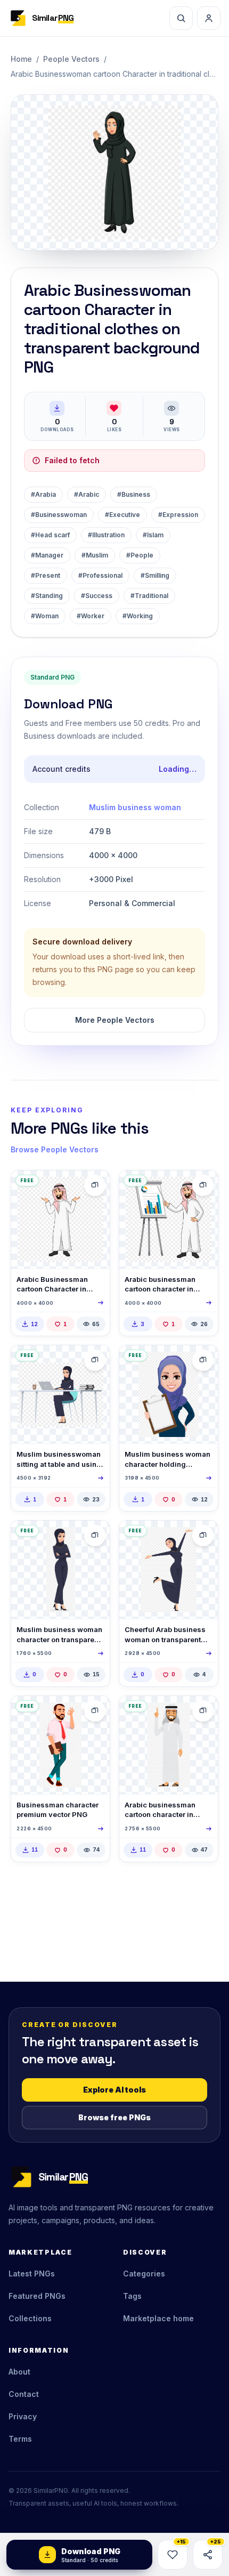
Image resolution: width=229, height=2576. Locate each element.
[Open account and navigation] (209, 18)
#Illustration (106, 535)
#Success (97, 596)
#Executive (122, 515)
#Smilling (155, 575)
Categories (144, 2274)
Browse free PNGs (114, 2117)
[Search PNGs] (181, 18)
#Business (134, 494)
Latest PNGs (32, 2274)
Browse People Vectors (55, 1149)
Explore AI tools (114, 2090)
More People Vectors (115, 1020)
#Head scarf (50, 535)
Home (21, 59)
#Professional (100, 575)
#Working (138, 616)
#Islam (153, 535)
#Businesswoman (59, 515)
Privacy (23, 2416)
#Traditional (149, 596)
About (19, 2372)
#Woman (45, 616)
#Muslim (95, 555)
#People (140, 555)
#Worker (91, 616)
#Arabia (43, 494)
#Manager (47, 555)
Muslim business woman (135, 807)
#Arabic (87, 494)
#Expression (178, 515)
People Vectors (71, 59)
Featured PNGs (37, 2296)
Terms (20, 2439)
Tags (132, 2296)
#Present (46, 575)
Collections (30, 2318)
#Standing (47, 596)
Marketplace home (158, 2318)
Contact (24, 2394)
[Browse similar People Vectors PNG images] (95, 1185)
